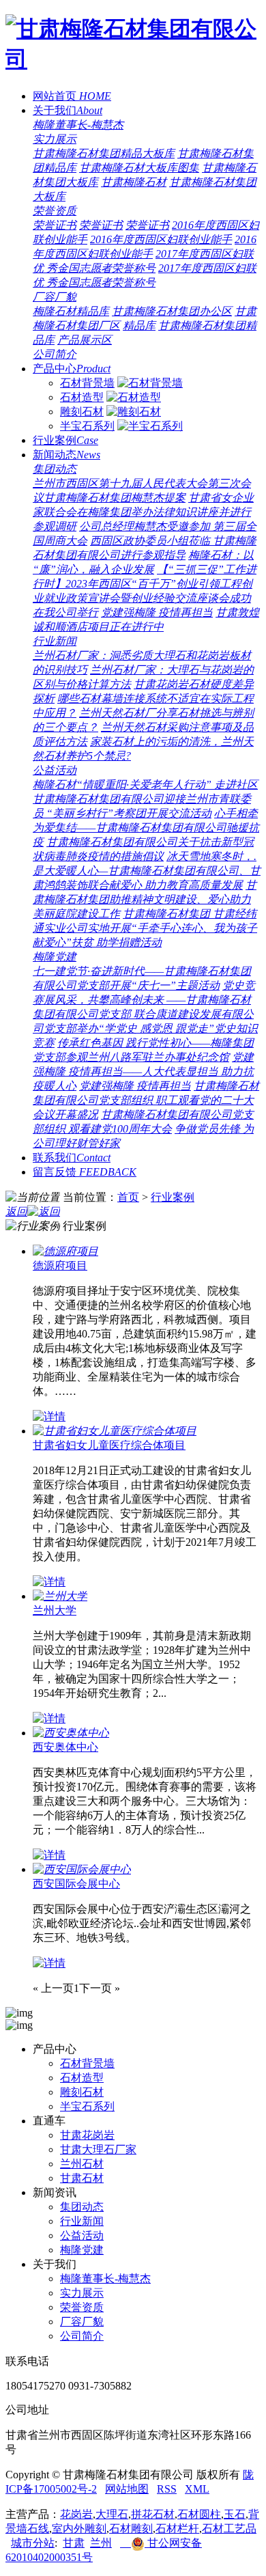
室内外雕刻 (79, 2529)
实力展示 (55, 139)
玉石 (235, 2514)
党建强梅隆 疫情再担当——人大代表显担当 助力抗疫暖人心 (143, 1071)
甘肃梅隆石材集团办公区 (172, 311)
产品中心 (72, 369)
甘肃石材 (82, 2178)
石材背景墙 (87, 383)
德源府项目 (60, 1265)
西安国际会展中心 (76, 1884)
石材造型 (82, 397)
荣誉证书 (55, 225)
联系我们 (72, 1158)
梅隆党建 (55, 957)
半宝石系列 (87, 426)
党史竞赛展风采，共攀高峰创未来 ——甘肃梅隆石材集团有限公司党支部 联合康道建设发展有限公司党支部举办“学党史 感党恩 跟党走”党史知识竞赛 (145, 1014)
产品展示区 (85, 340)
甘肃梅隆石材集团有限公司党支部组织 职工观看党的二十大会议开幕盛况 (146, 1100)
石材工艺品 (229, 2529)
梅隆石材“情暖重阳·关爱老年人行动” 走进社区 (145, 785)
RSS (167, 2489)
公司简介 (55, 354)
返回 (16, 1211)
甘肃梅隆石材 (134, 182)
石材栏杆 (177, 2529)
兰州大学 (55, 1610)
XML (197, 2489)
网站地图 (127, 2489)
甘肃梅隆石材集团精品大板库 (104, 153)
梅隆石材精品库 (71, 311)
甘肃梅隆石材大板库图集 (139, 168)
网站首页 (72, 96)
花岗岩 (76, 2514)
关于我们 (68, 110)
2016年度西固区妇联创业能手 (161, 239)
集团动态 (55, 469)
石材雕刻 (131, 2529)
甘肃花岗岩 (87, 2135)
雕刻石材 (82, 412)
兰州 (101, 2543)
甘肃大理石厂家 (98, 2149)
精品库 (139, 326)
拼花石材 (153, 2514)
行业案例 (65, 440)
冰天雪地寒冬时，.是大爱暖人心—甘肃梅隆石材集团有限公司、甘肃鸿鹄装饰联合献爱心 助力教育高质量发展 (147, 871)
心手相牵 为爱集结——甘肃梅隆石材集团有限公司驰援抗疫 (146, 828)
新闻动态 (66, 455)
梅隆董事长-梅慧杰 (78, 125)
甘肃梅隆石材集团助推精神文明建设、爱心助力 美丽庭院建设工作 (145, 899)
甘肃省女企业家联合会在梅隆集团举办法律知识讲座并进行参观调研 (143, 512)
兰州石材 (82, 2164)
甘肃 (74, 2543)
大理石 (112, 2514)
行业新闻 (55, 641)
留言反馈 (85, 1172)
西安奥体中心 (65, 1747)
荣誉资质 (55, 211)
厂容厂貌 (55, 297)
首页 (128, 1197)
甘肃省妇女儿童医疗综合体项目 (109, 1445)
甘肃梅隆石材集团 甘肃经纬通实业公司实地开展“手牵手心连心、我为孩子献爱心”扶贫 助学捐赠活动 (145, 928)
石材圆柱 (199, 2514)
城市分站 (33, 2543)
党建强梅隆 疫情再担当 (157, 612)
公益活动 (55, 770)
